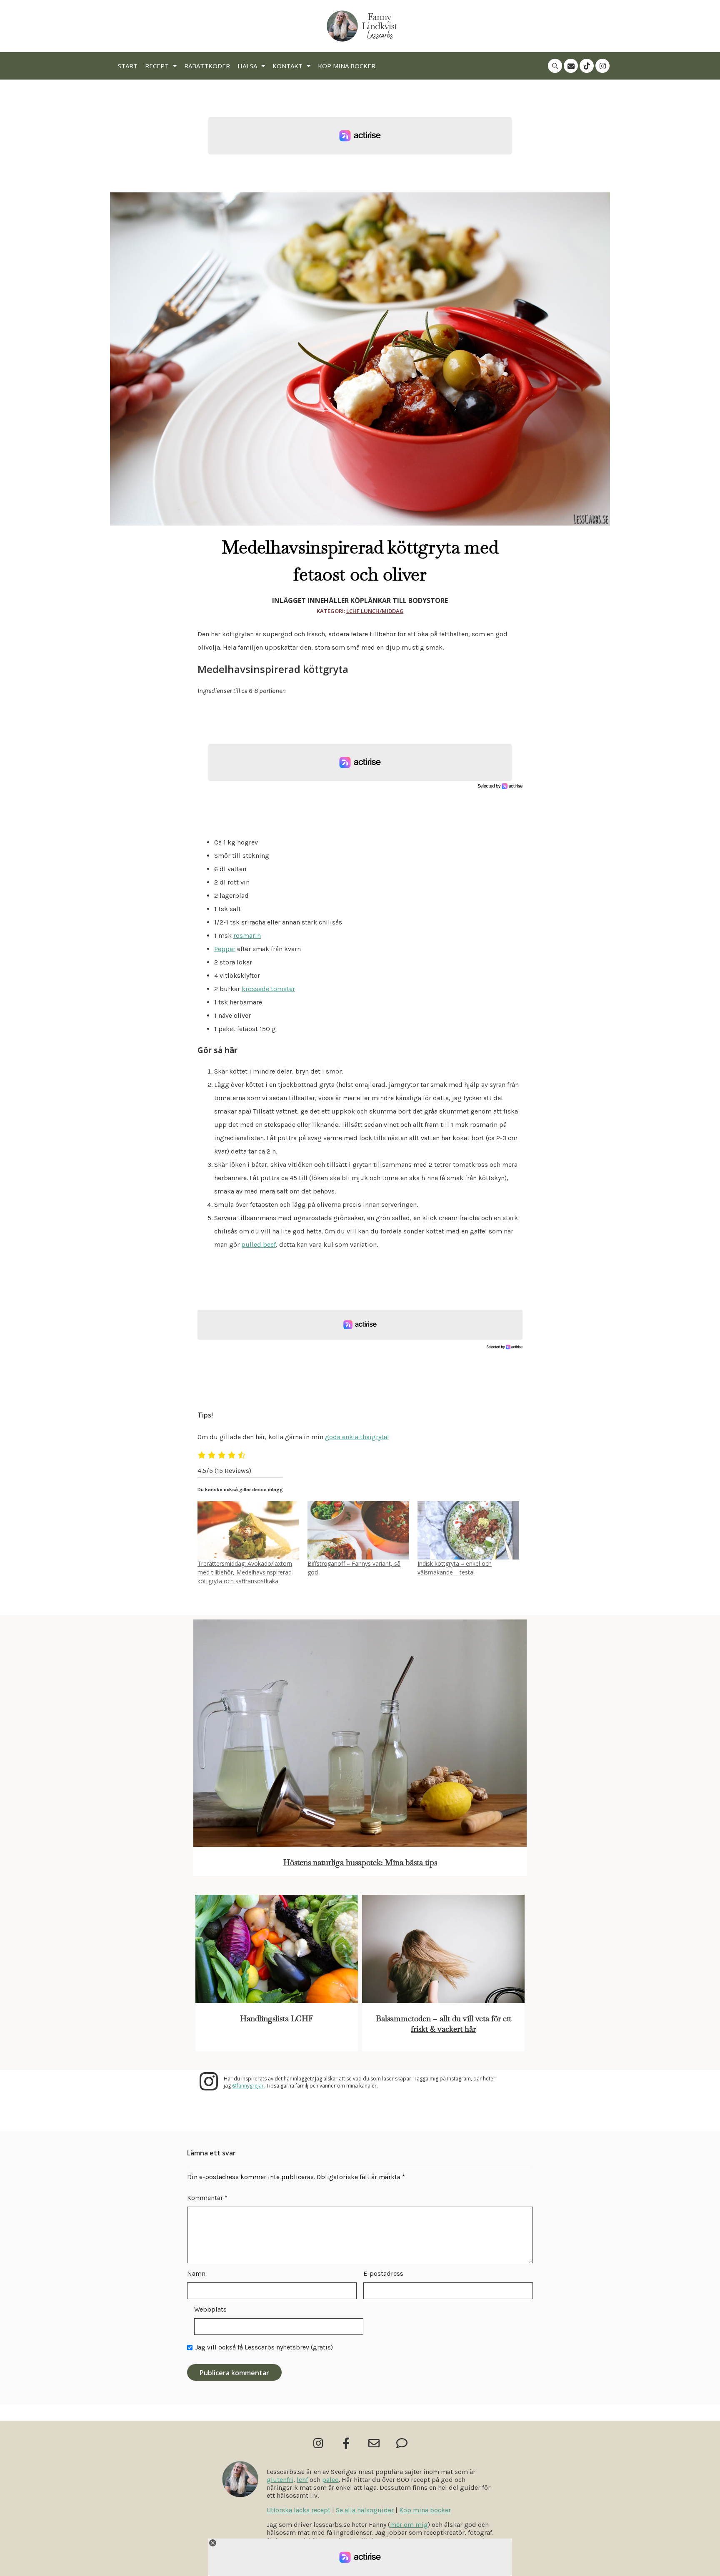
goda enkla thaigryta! (357, 1437)
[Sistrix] (555, 66)
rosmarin (247, 935)
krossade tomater (268, 989)
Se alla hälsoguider (365, 2510)
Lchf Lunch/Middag (375, 611)
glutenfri (280, 2480)
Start (128, 66)
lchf (302, 2480)
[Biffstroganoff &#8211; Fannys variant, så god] (358, 1530)
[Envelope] (571, 66)
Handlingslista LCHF (277, 2019)
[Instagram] (602, 66)
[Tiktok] (587, 66)
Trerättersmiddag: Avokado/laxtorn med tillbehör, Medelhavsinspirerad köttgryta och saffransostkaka (245, 1572)
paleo (330, 2480)
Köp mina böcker (347, 66)
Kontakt (287, 66)
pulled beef (259, 1244)
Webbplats (210, 2309)
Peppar (225, 949)
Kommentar (207, 2198)
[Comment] (402, 2443)
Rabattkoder (207, 66)
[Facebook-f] (346, 2443)
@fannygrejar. (249, 2086)
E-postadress (383, 2273)
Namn (196, 2273)
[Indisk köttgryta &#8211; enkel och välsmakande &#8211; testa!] (468, 1530)
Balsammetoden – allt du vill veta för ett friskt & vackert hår (444, 2024)
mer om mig (409, 2525)
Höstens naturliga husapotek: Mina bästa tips (360, 1862)
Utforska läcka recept (299, 2510)
